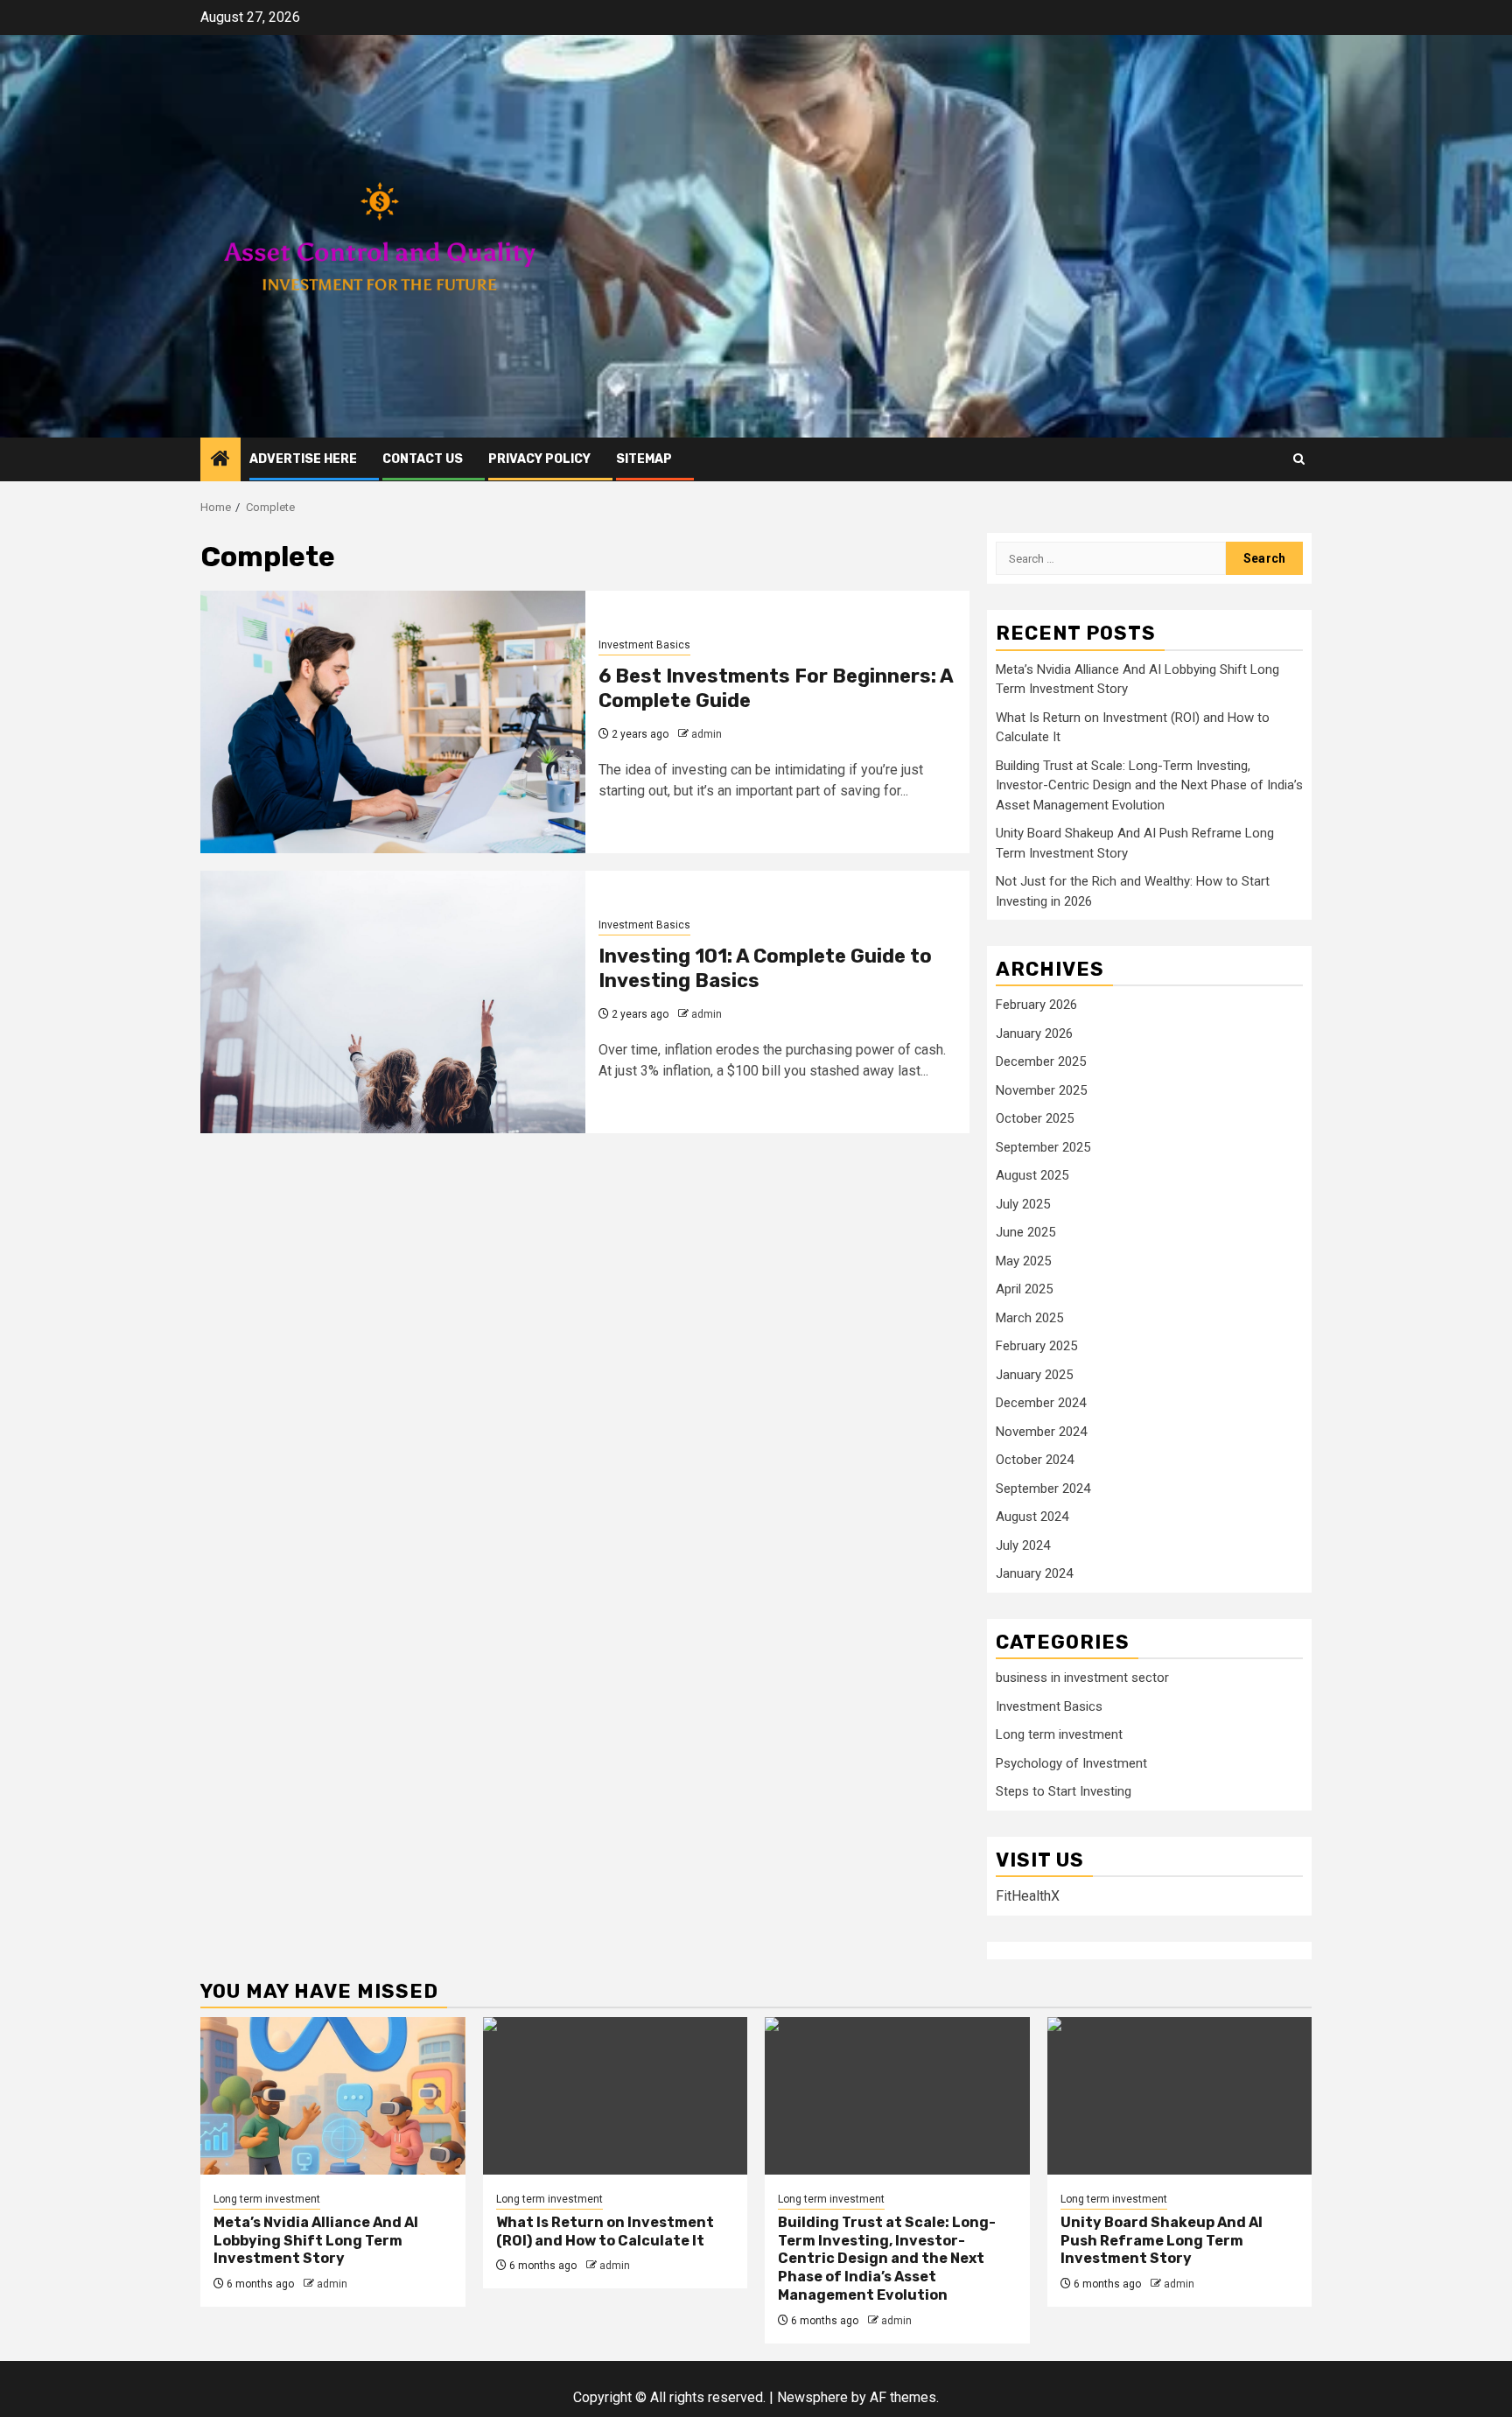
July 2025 (1023, 1204)
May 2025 (1023, 1261)
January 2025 (1034, 1375)
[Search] (1299, 459)
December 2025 (1041, 1061)
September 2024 (1043, 1489)
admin (707, 734)
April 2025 (1024, 1289)
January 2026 (1034, 1033)
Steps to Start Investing (1064, 1791)
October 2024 (1035, 1460)
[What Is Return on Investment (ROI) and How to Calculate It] (616, 2096)
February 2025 (1036, 1346)
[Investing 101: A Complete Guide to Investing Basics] (393, 1002)
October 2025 (1035, 1118)
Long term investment (1059, 1734)
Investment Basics (644, 645)
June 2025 (1025, 1232)
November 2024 (1041, 1432)
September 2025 (1043, 1147)
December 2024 (1041, 1403)
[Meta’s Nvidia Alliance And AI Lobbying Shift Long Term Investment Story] (333, 2096)
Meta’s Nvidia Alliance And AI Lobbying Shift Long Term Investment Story (316, 2241)
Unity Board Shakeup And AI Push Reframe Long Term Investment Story (1162, 2241)
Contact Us (423, 459)
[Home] (220, 460)
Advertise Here (303, 459)
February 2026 (1036, 1005)
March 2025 (1029, 1318)
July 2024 (1023, 1545)
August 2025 (1032, 1175)
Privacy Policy (539, 459)
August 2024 (1032, 1517)
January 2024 (1034, 1573)
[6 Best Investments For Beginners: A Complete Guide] (393, 722)
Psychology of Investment (1071, 1763)
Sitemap (644, 459)
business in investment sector (1082, 1678)
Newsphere (812, 2397)
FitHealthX (1028, 1896)
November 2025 (1041, 1090)
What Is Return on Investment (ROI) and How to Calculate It (605, 2231)
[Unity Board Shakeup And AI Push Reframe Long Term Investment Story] (1180, 2096)
